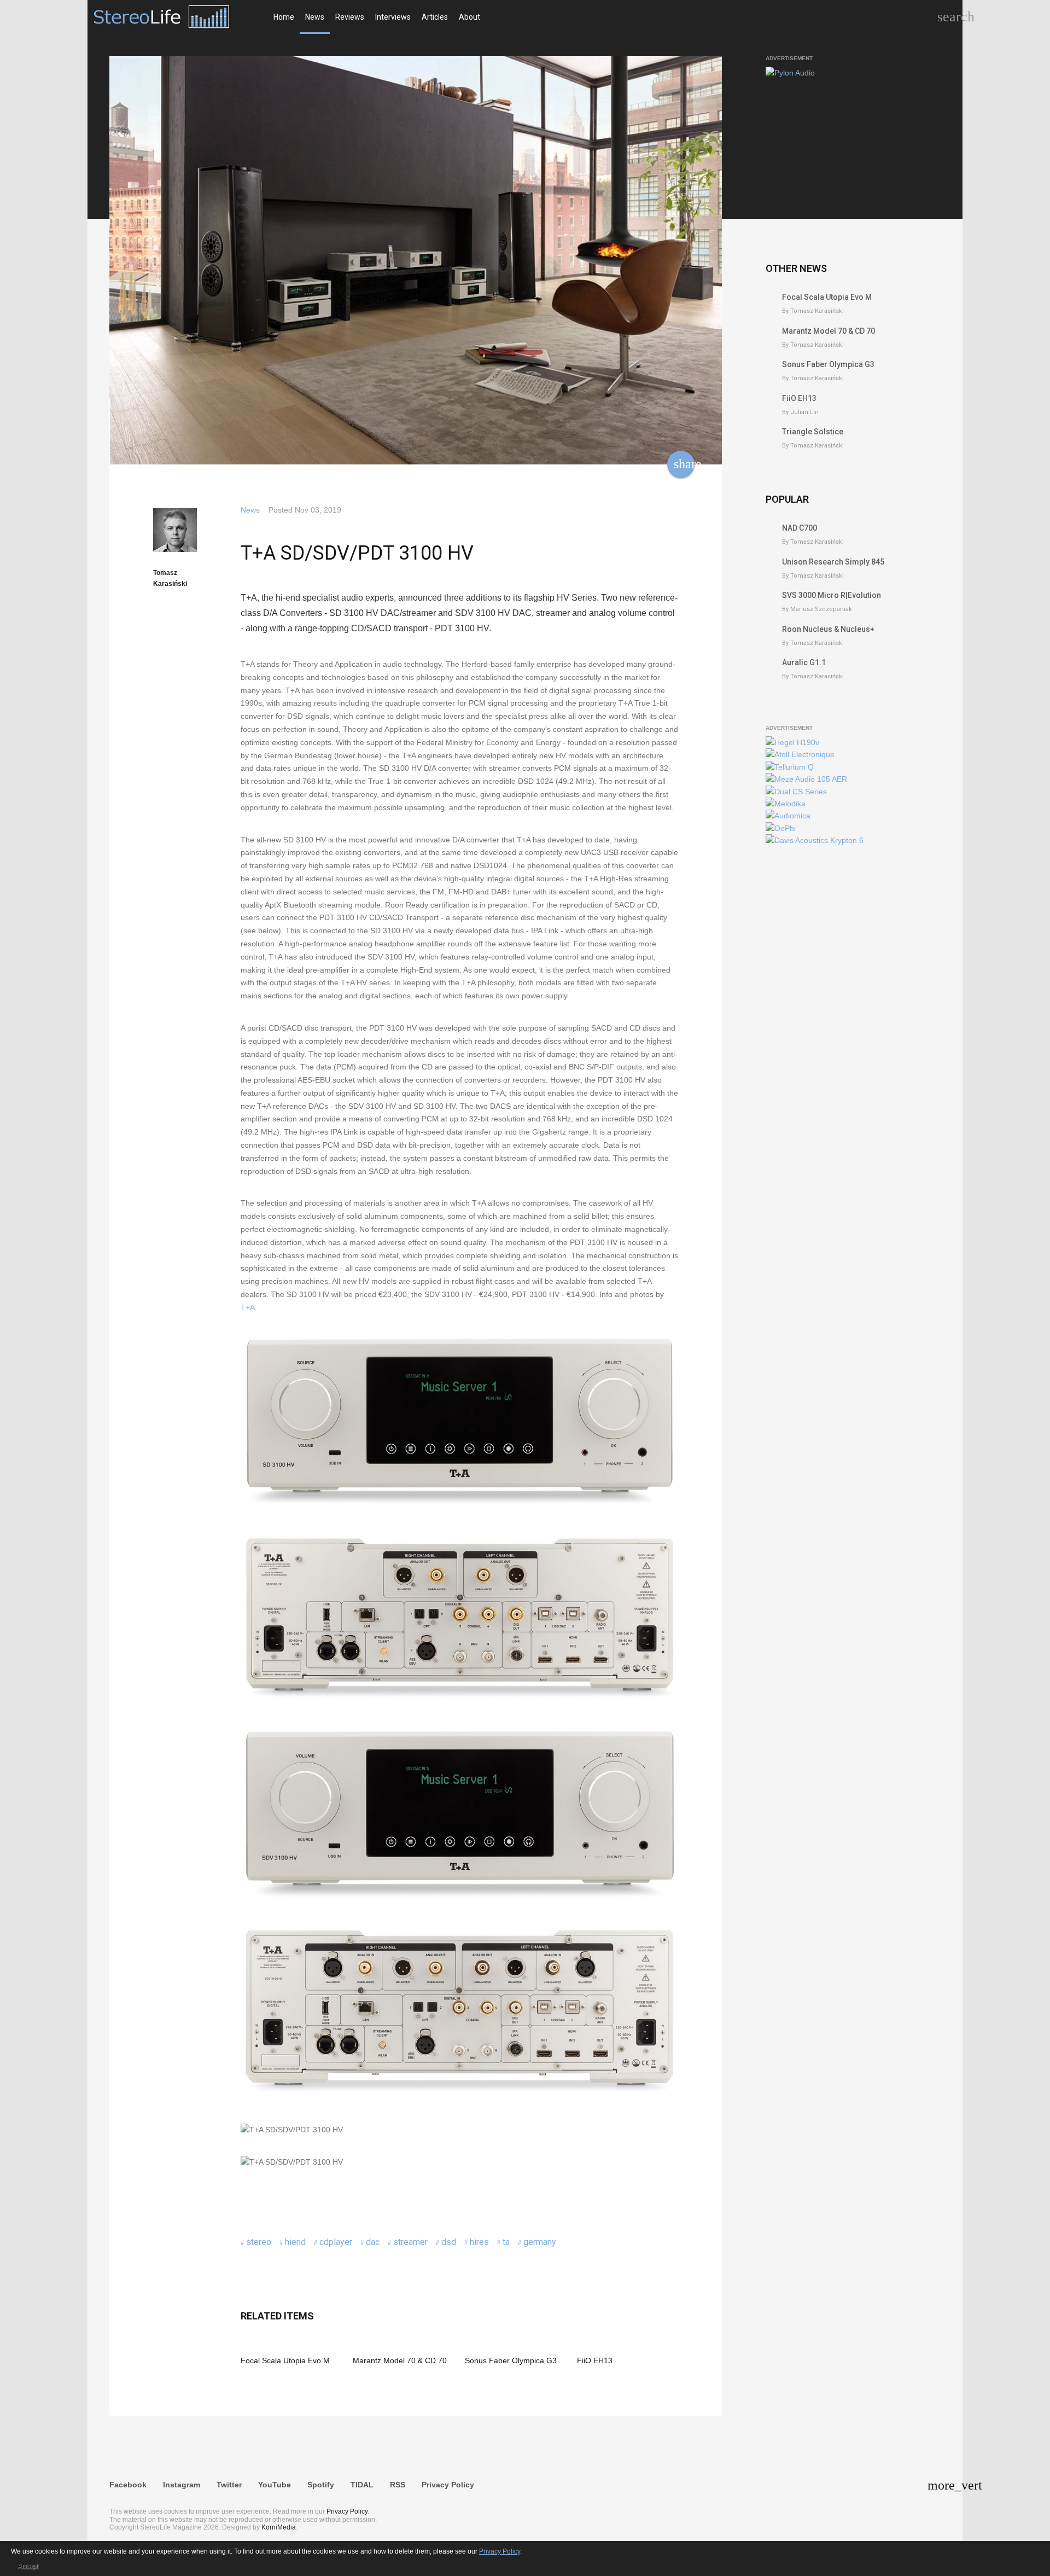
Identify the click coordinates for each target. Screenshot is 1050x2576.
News (315, 17)
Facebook (128, 2485)
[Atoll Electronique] (800, 754)
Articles (435, 17)
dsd (449, 2242)
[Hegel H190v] (792, 742)
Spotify (321, 2485)
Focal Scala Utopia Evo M (285, 2360)
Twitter (229, 2485)
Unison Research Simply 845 (833, 562)
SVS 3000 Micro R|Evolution (832, 595)
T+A (248, 1307)
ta (506, 2242)
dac (373, 2242)
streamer (410, 2242)
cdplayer (336, 2242)
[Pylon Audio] (790, 73)
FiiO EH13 (595, 2360)
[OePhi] (781, 828)
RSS (398, 2485)
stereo (259, 2242)
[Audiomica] (788, 816)
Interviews (393, 17)
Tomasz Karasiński (170, 578)
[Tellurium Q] (790, 767)
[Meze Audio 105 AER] (806, 779)
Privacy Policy (448, 2485)
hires (479, 2242)
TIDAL (362, 2485)
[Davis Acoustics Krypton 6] (815, 840)
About (469, 17)
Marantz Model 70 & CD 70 (400, 2360)
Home (284, 17)
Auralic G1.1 (804, 662)
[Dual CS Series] (796, 792)
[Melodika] (786, 804)
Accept (28, 2566)
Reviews (350, 17)
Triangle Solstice (813, 432)
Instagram (182, 2485)
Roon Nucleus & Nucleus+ (828, 629)
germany (540, 2242)
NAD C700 (800, 528)
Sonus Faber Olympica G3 (511, 2360)
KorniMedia (279, 2527)
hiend (295, 2242)
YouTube (275, 2485)
